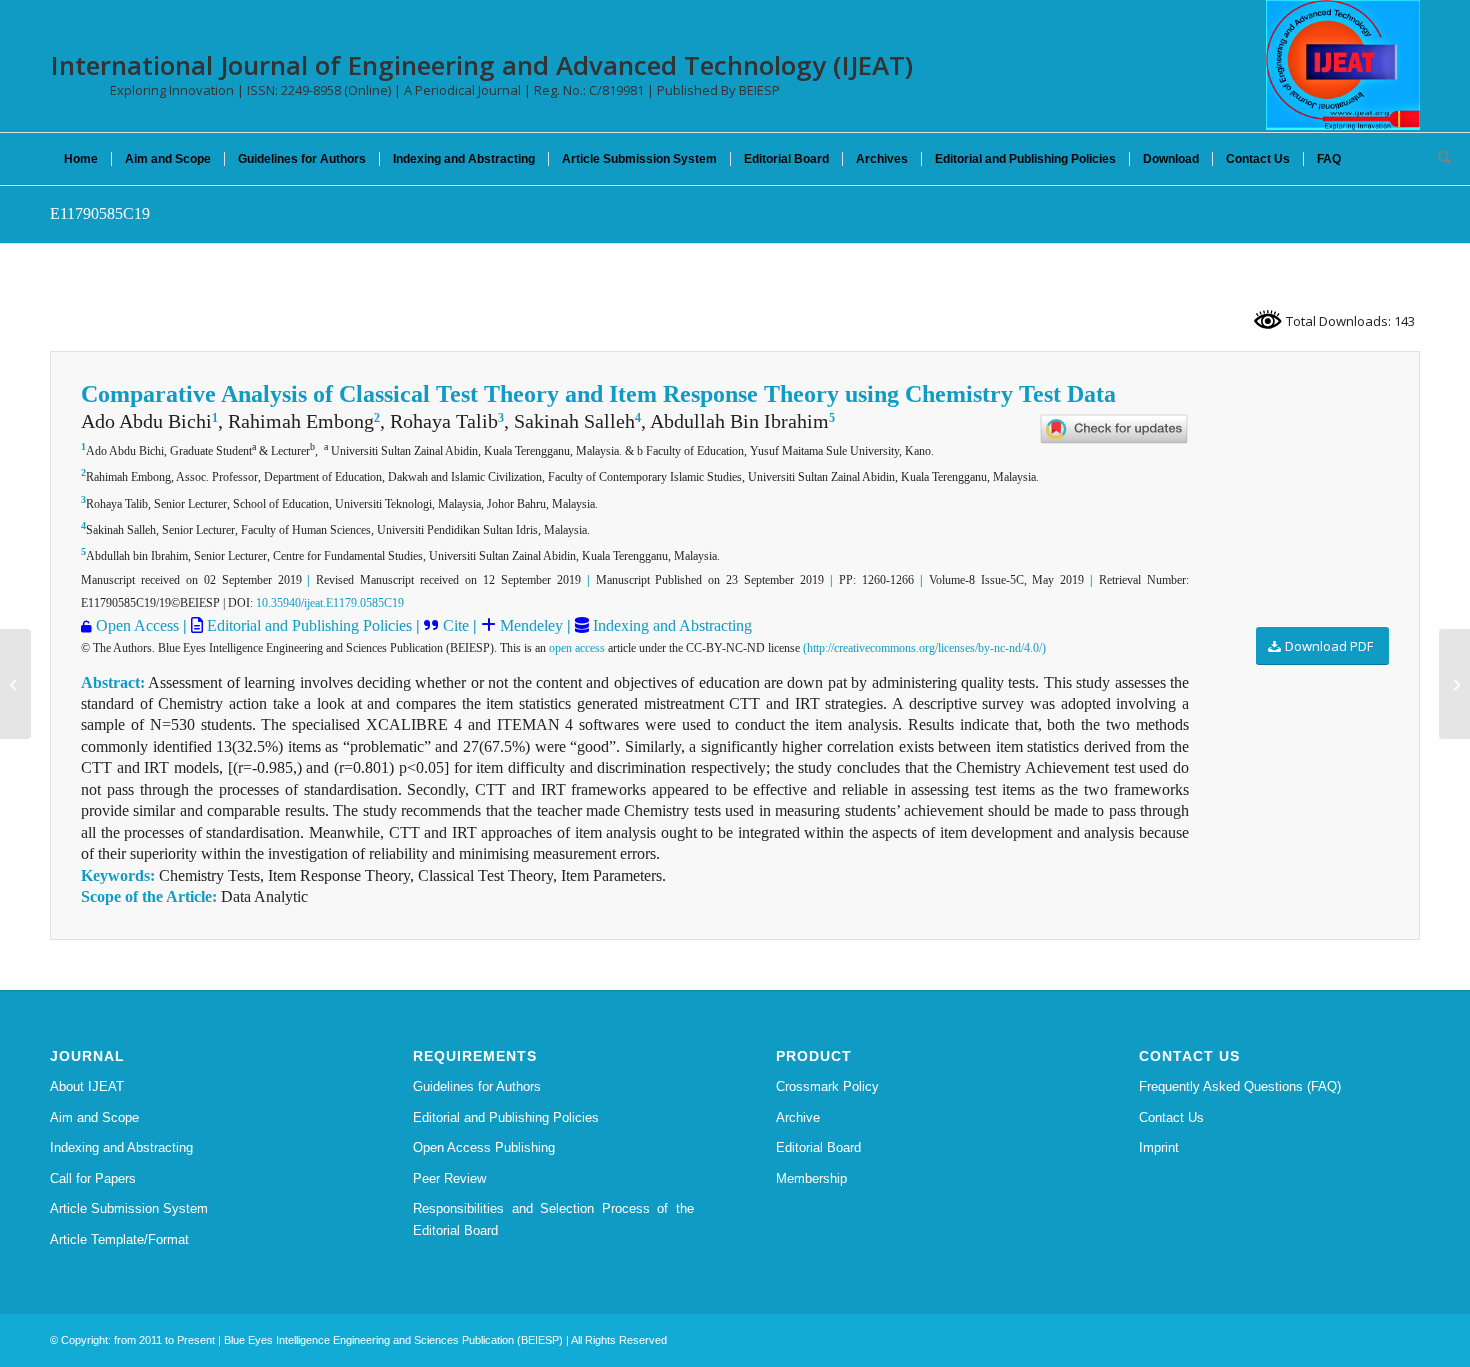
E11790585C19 (100, 213)
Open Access (137, 625)
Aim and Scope (94, 1117)
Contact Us (1171, 1117)
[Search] (1438, 159)
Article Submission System (129, 1208)
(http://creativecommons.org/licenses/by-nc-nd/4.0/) (924, 648)
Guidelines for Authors (477, 1086)
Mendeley (529, 625)
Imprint (1159, 1147)
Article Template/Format (119, 1239)
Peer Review (449, 1178)
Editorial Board (818, 1147)
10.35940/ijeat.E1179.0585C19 (330, 603)
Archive (798, 1117)
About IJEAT (87, 1086)
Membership (811, 1178)
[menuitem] (81, 159)
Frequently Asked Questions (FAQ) (1240, 1086)
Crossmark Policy (827, 1086)
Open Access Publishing (484, 1147)
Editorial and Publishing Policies (307, 625)
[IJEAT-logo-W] (1343, 65)
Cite (456, 625)
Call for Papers (93, 1178)
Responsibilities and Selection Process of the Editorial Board (553, 1219)
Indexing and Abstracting (670, 625)
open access (577, 648)
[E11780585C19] (15, 684)
